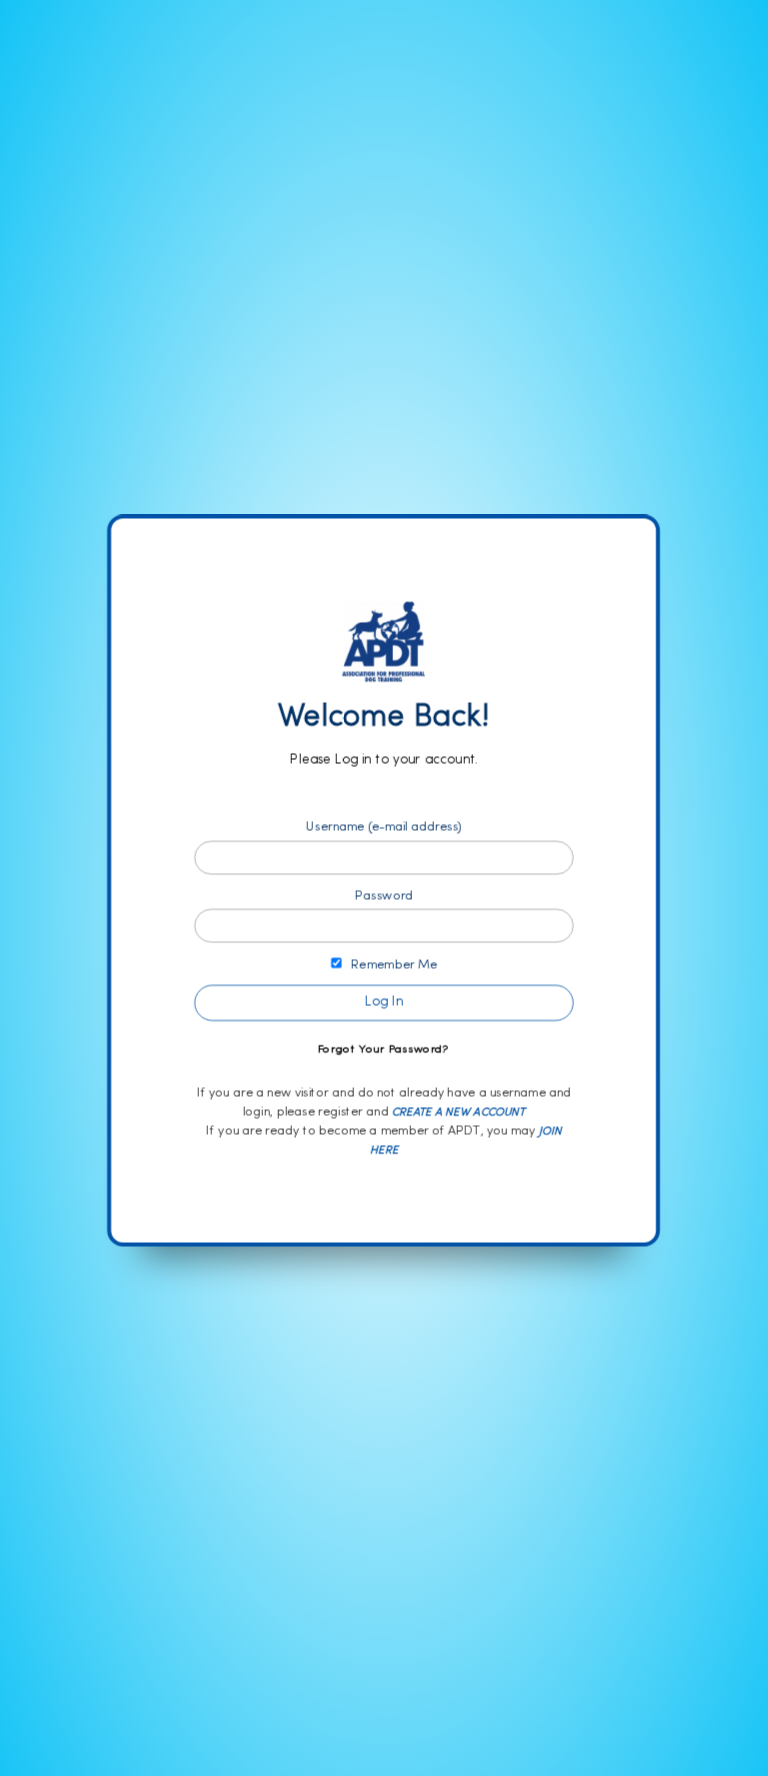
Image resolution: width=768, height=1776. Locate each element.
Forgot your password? (384, 1049)
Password (384, 895)
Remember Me (389, 964)
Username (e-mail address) (384, 827)
